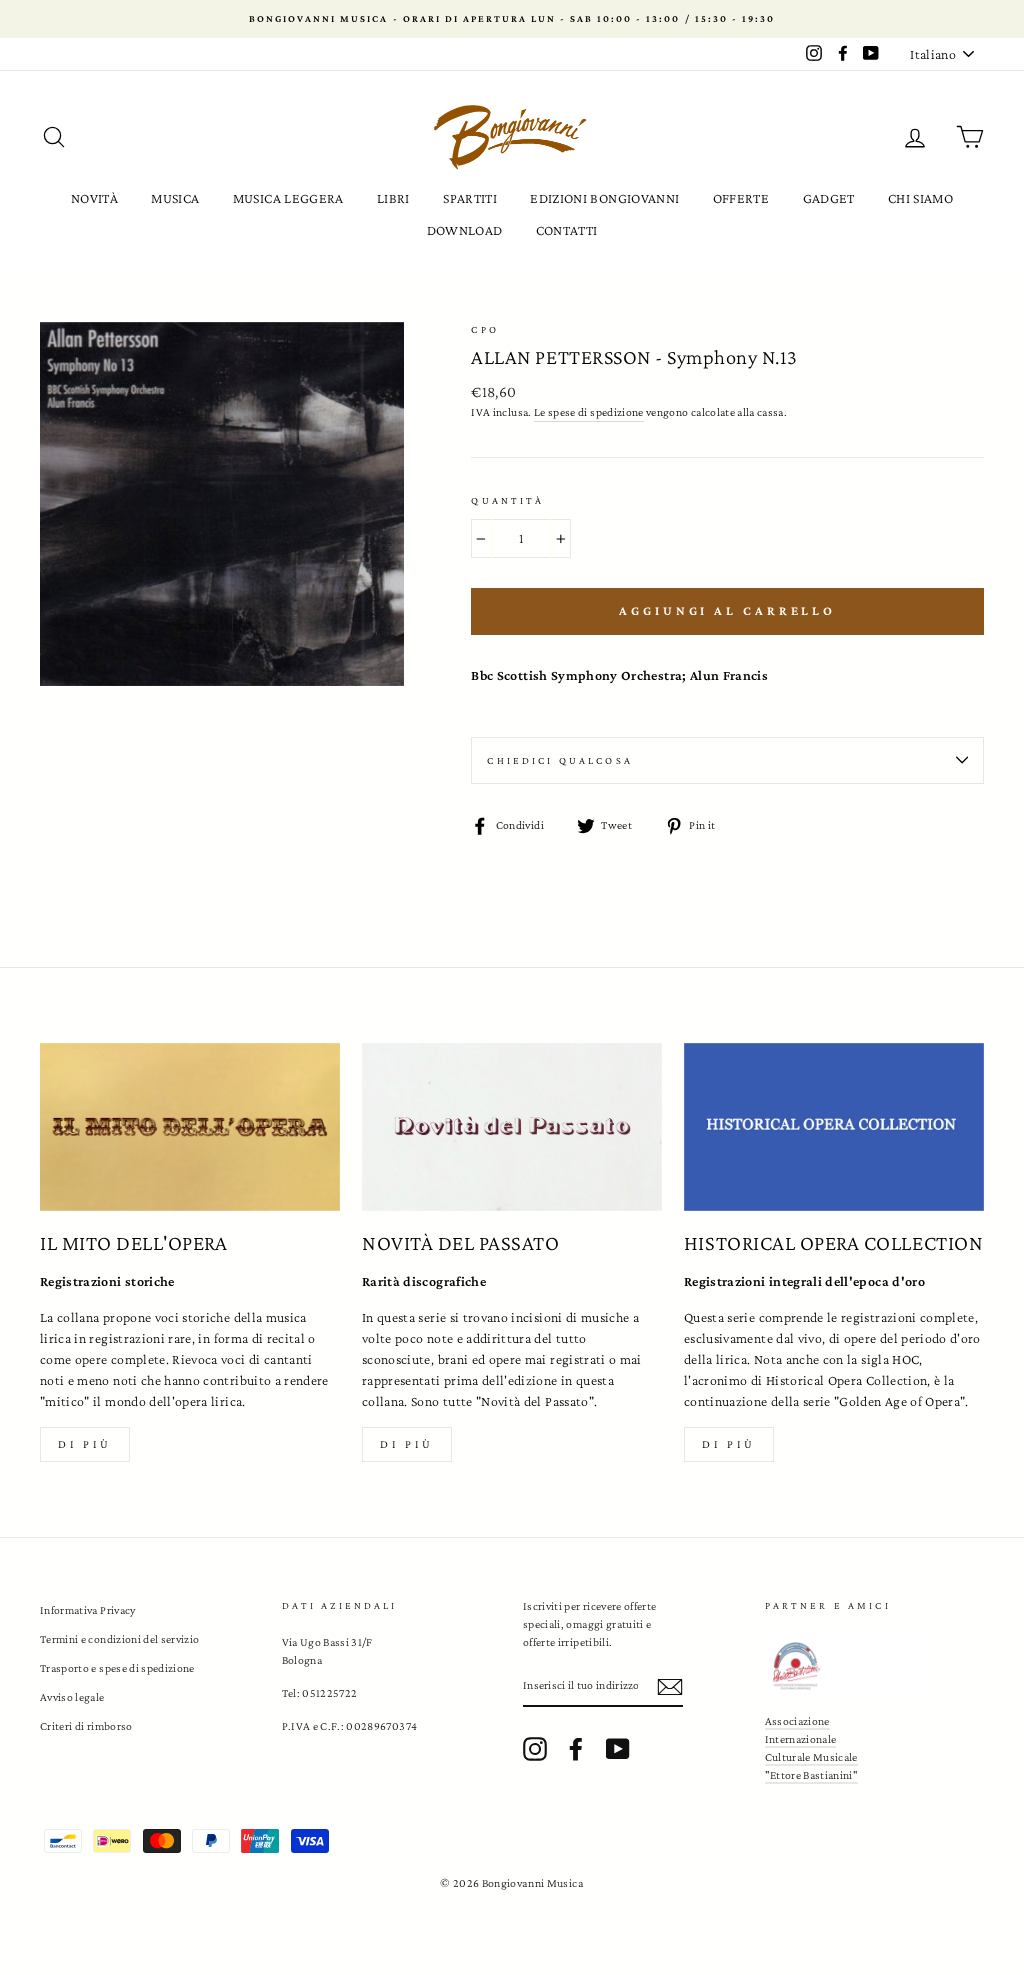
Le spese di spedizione (589, 412)
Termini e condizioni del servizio (120, 1639)
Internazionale (801, 1739)
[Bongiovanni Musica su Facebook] (576, 1749)
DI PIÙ (407, 1444)
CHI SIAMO (920, 198)
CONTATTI (567, 230)
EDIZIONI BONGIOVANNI (604, 198)
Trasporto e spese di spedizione (117, 1668)
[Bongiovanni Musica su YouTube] (618, 1749)
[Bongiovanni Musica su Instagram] (535, 1749)
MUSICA (175, 198)
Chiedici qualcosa (560, 760)
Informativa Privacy (88, 1610)
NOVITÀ (94, 198)
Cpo (484, 329)
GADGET (829, 198)
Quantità (507, 500)
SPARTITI (470, 198)
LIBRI (393, 198)
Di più (85, 1444)
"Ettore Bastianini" (812, 1775)
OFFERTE (741, 198)
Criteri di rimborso (86, 1726)
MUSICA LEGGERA (288, 198)
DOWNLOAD (465, 230)
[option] (512, 19)
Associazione (797, 1721)
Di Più (729, 1444)
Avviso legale (72, 1697)
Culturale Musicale (811, 1757)
